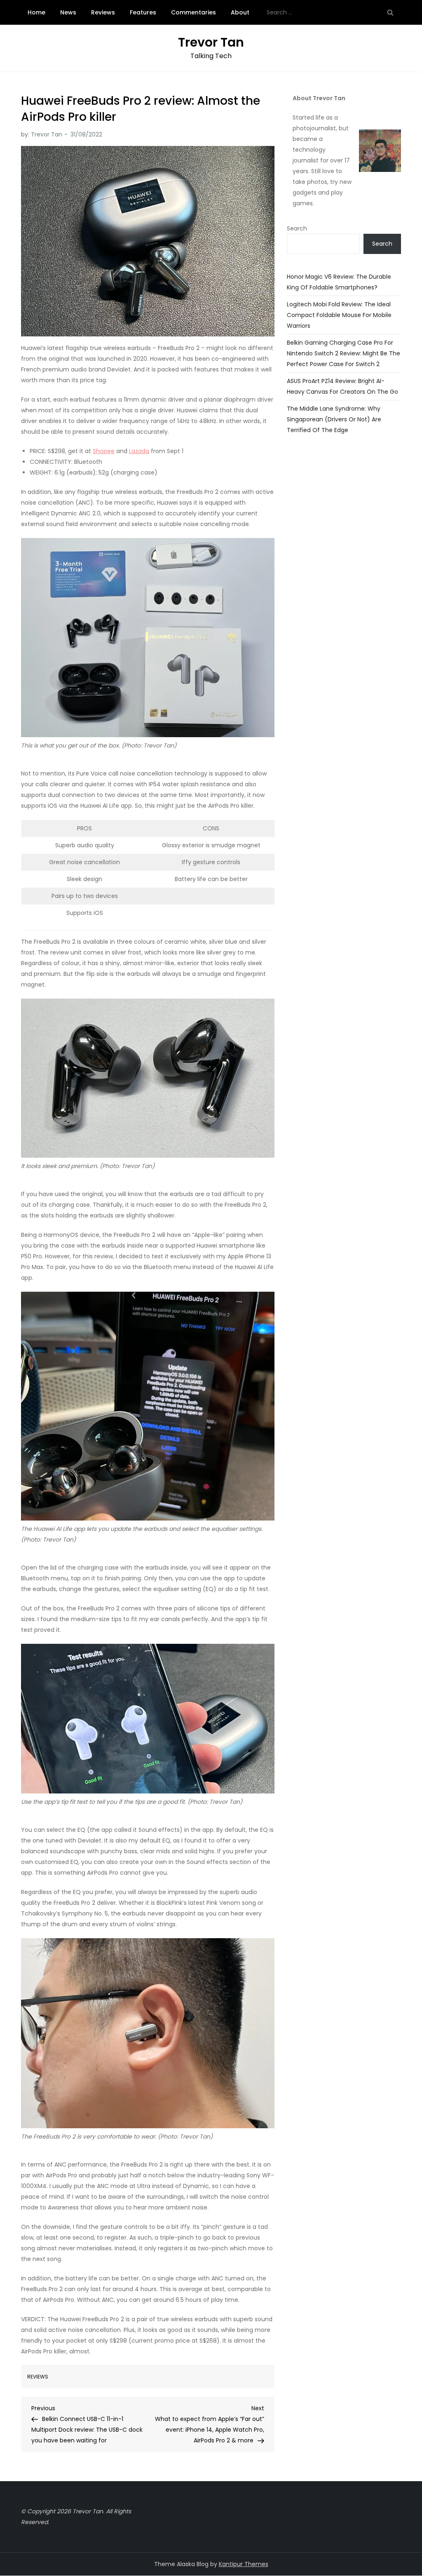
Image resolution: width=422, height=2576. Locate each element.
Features (143, 12)
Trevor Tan (211, 42)
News (68, 12)
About (240, 12)
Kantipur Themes (244, 2564)
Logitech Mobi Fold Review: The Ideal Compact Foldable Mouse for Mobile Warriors (339, 315)
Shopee (104, 451)
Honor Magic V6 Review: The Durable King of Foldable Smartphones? (339, 282)
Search (297, 228)
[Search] (390, 12)
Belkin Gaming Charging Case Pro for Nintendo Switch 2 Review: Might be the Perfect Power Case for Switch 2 (343, 353)
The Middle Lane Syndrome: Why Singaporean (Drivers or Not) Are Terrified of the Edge (334, 419)
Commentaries (193, 12)
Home (36, 12)
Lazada (139, 451)
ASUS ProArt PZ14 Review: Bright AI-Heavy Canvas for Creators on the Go (342, 386)
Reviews (103, 12)
